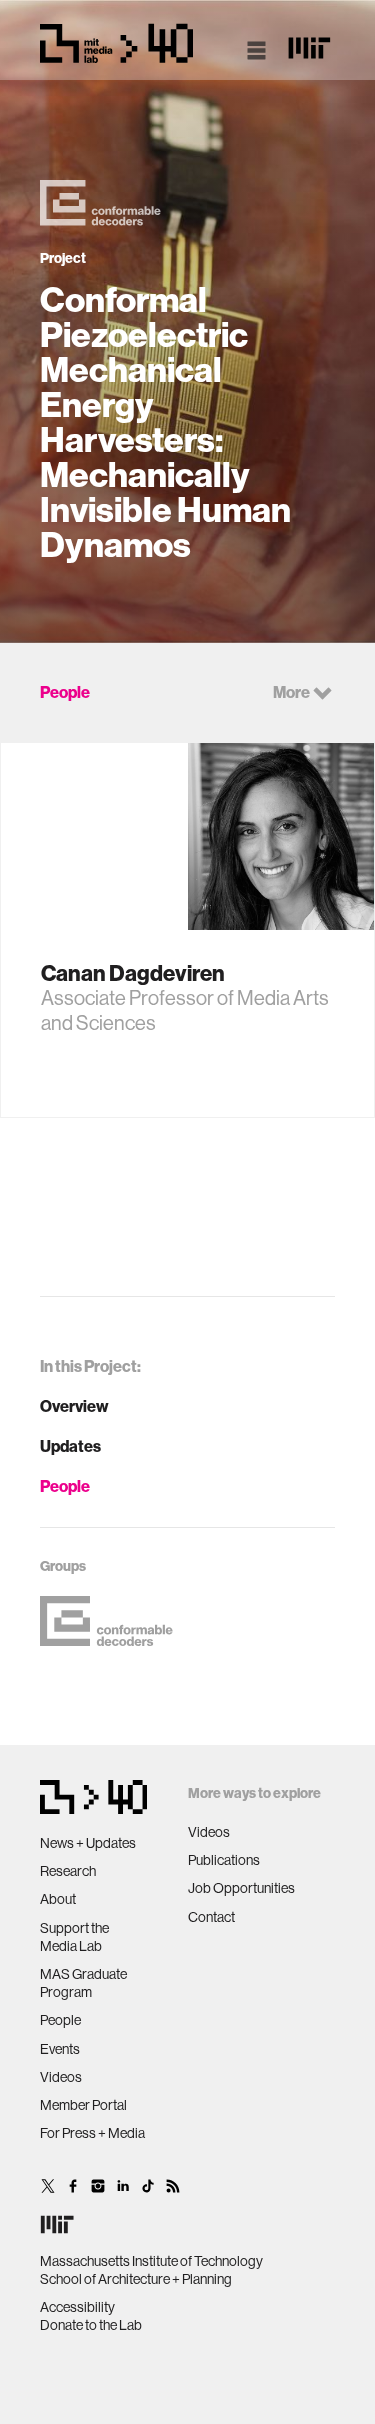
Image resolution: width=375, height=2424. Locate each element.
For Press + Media (92, 2133)
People (65, 1486)
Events (60, 2049)
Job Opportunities (241, 1888)
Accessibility (77, 2307)
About (58, 1899)
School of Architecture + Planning (136, 2279)
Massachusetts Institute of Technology (151, 2261)
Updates (70, 1446)
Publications (224, 1860)
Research (68, 1871)
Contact (211, 1917)
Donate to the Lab (91, 2325)
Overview (74, 1406)
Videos (61, 2077)
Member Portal (83, 2105)
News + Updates (88, 1843)
